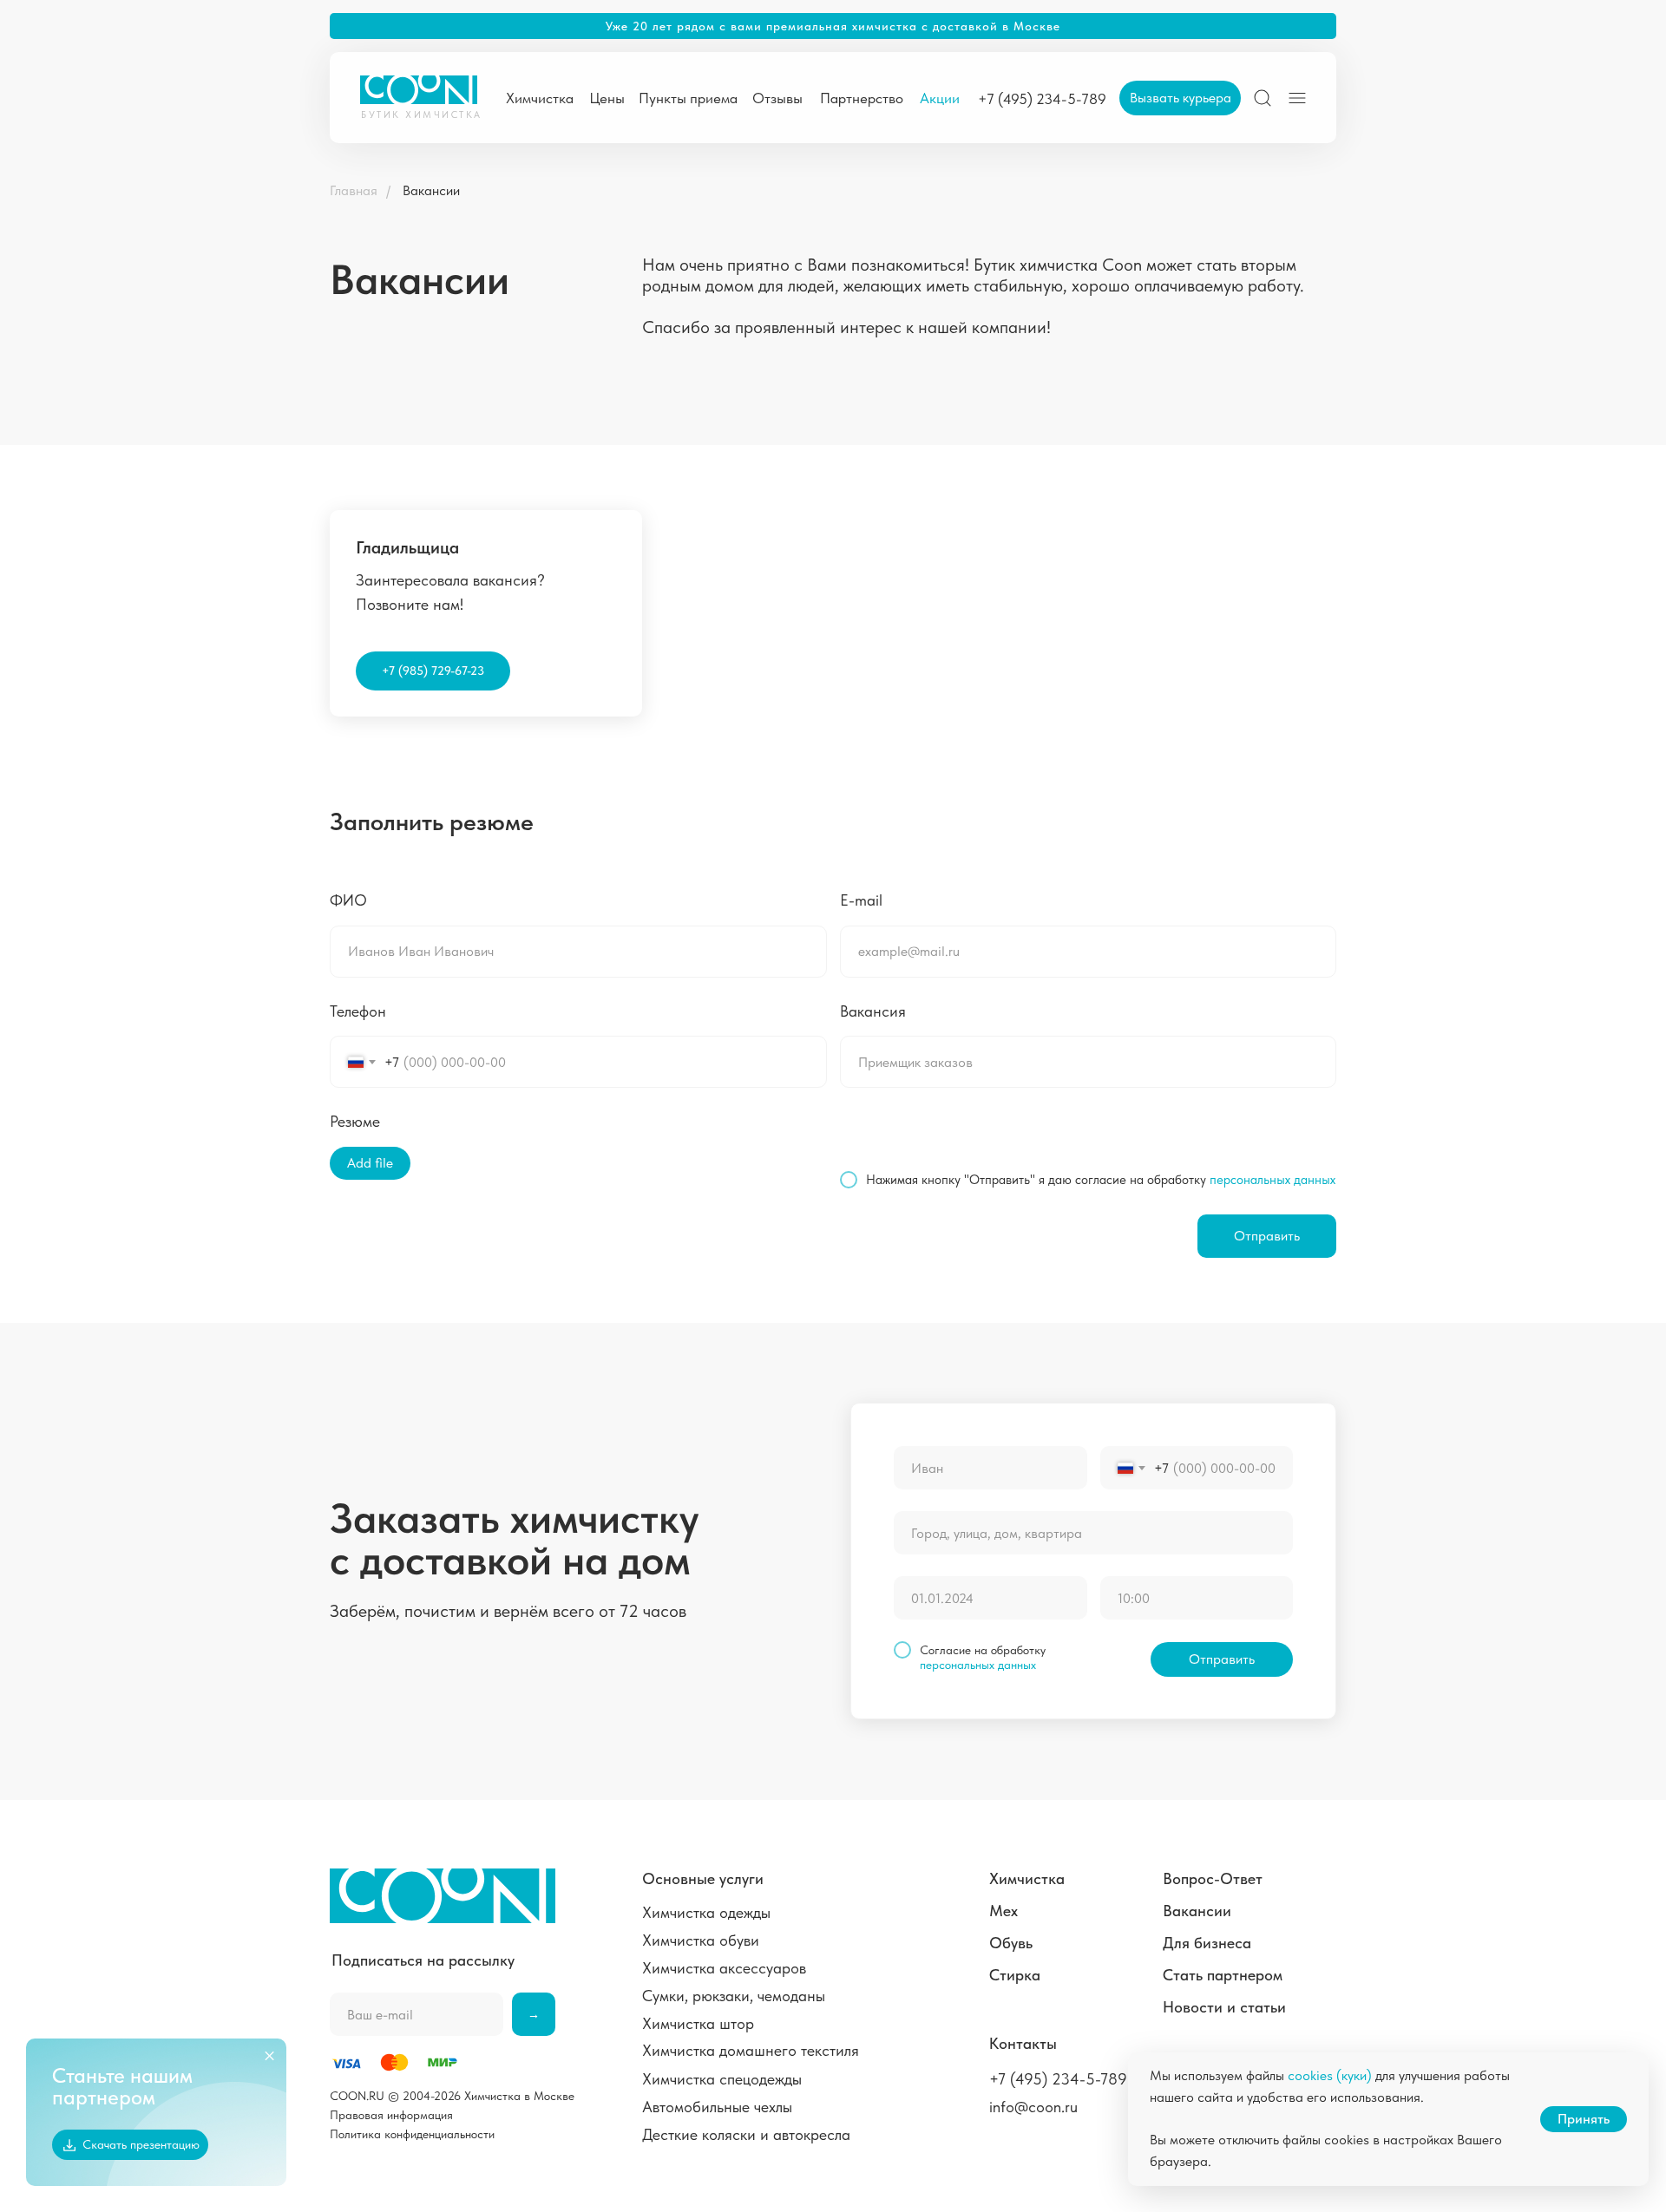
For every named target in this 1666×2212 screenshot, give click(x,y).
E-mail (861, 900)
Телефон (358, 1011)
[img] (1263, 98)
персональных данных (1272, 1180)
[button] (1180, 98)
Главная (354, 190)
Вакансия (873, 1011)
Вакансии (431, 190)
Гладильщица (407, 547)
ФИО (348, 900)
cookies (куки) (1330, 2075)
